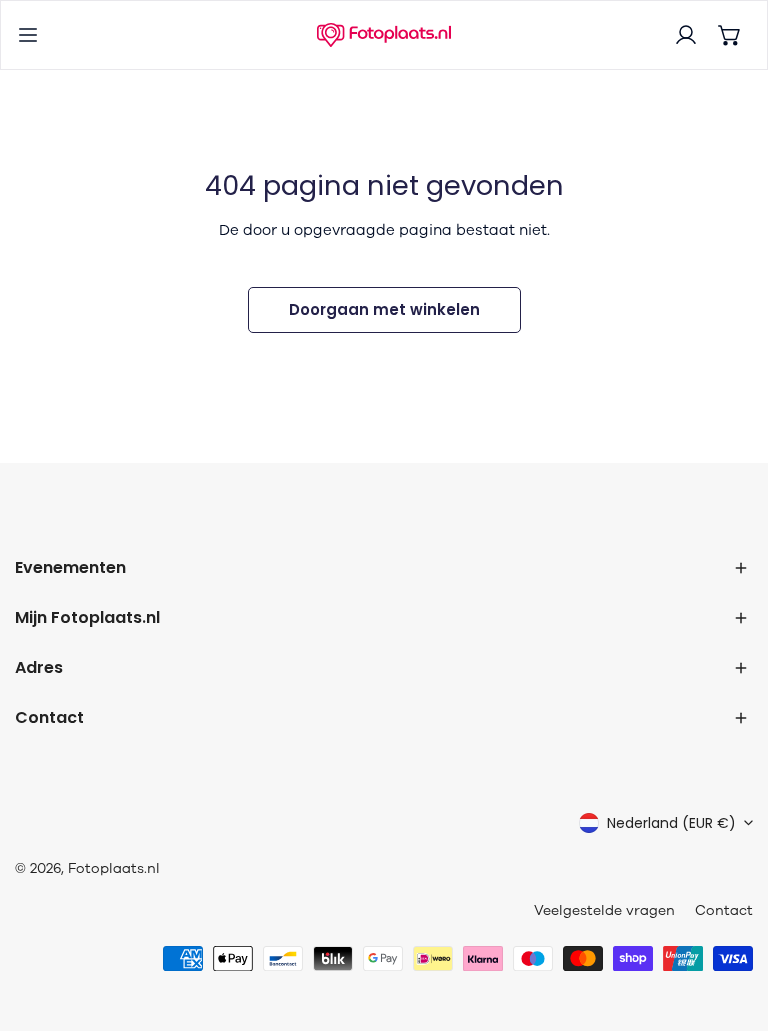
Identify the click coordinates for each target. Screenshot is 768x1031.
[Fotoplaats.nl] (384, 35)
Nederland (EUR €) (671, 823)
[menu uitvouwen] (28, 35)
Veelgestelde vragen (604, 910)
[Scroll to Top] (732, 925)
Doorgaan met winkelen (384, 309)
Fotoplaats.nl (114, 868)
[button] (730, 35)
